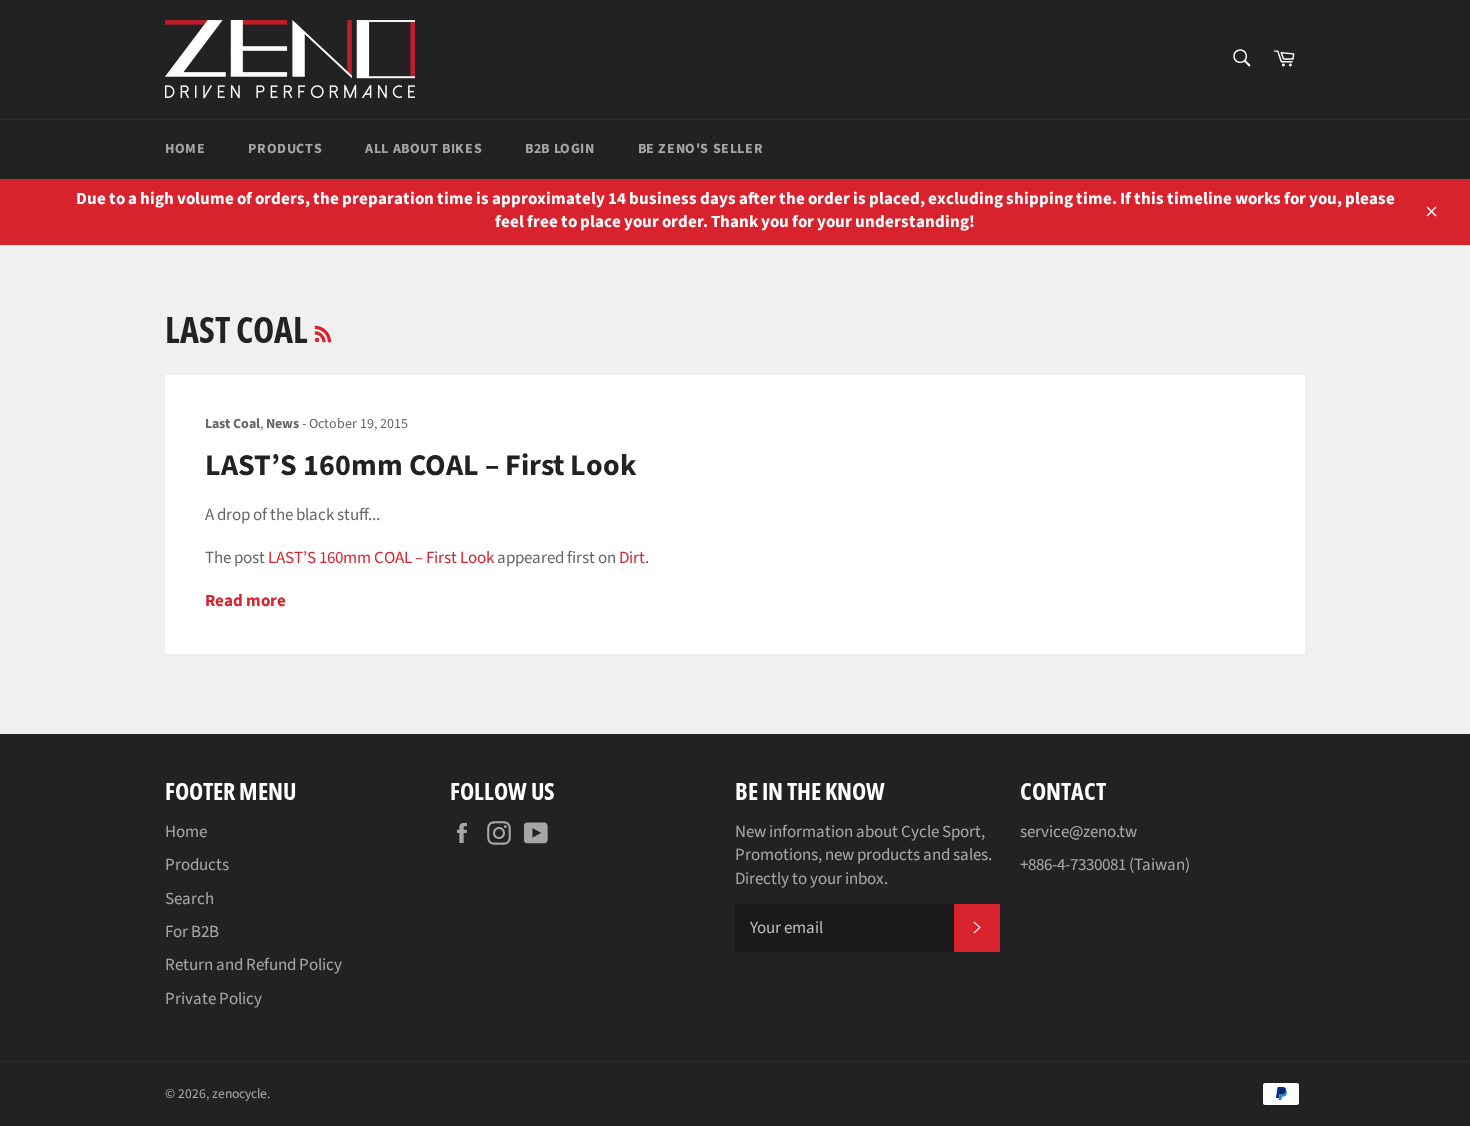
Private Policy (213, 999)
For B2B (192, 932)
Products (285, 149)
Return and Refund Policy (253, 965)
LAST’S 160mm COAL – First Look (420, 465)
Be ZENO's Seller (701, 149)
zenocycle (239, 1093)
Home (185, 149)
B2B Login (559, 149)
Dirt (632, 558)
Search (189, 899)
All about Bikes (423, 149)
